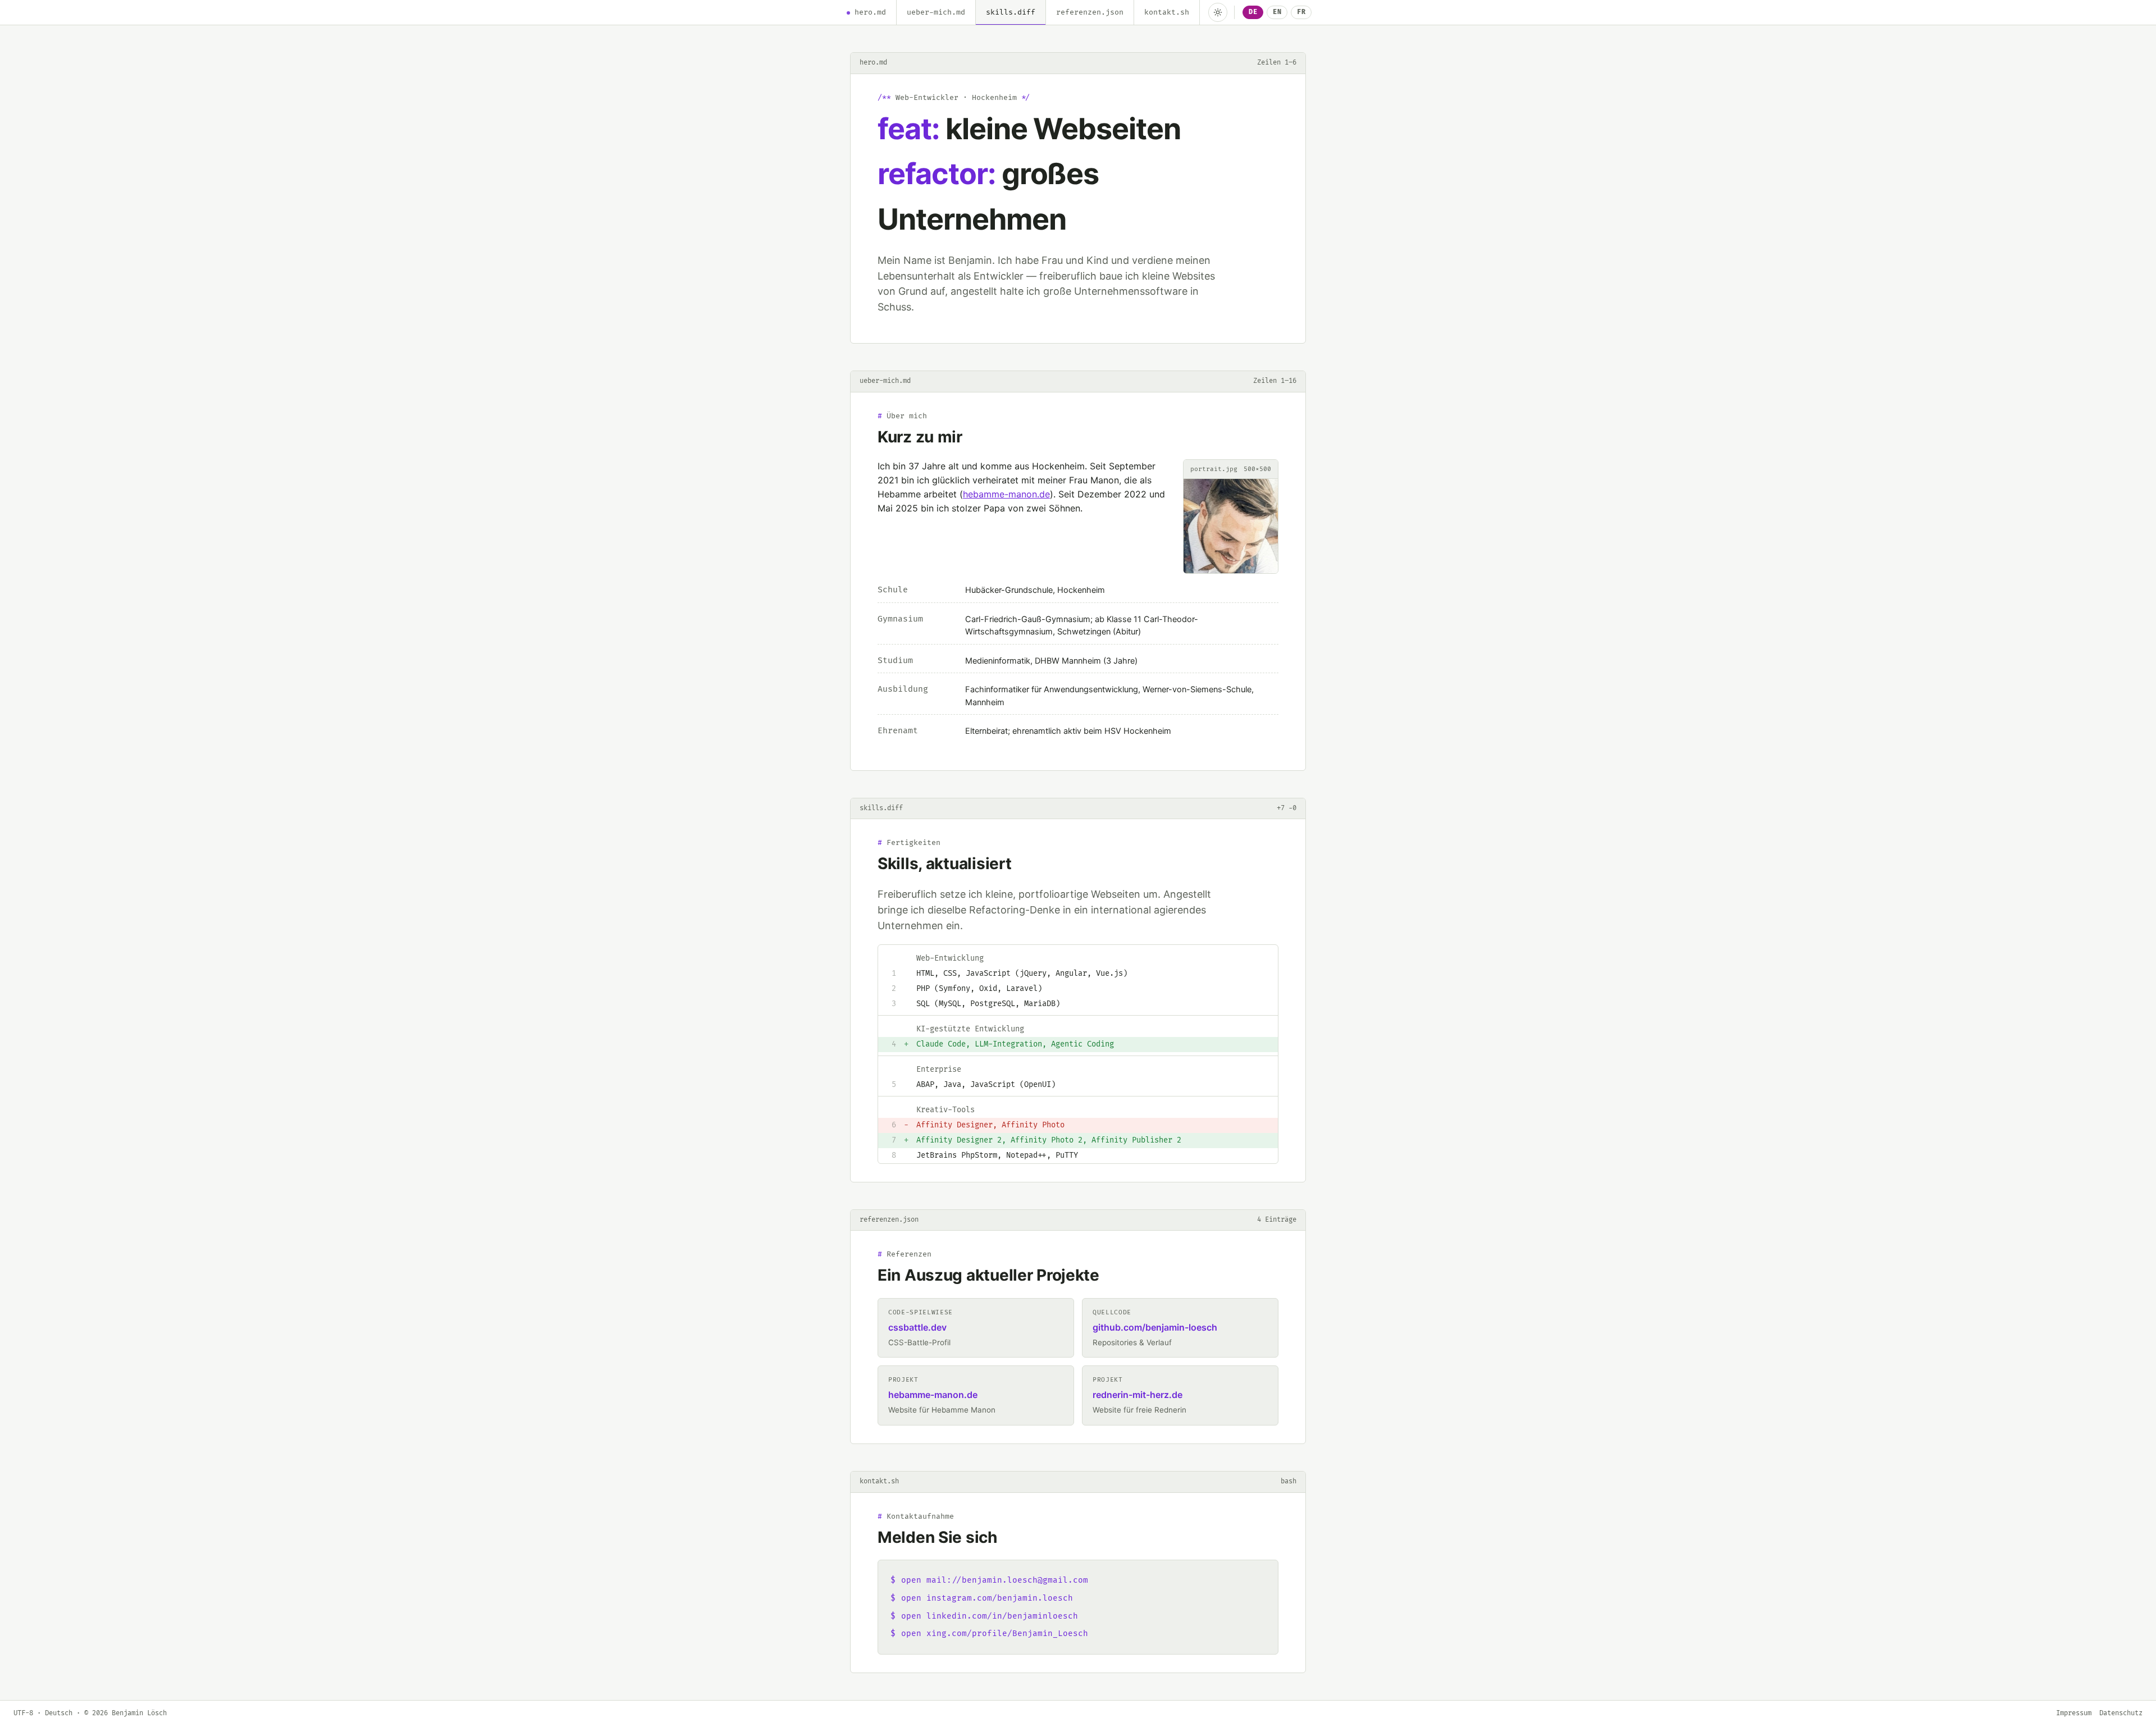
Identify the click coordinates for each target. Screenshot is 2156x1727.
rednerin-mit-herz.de (1138, 1395)
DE (1253, 12)
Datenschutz (2121, 1713)
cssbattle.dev (917, 1327)
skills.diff (1011, 12)
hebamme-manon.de (1006, 494)
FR (1301, 12)
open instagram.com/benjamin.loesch (987, 1598)
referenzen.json (1090, 12)
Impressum (2074, 1713)
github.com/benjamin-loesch (1155, 1327)
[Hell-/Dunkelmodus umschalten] (1218, 12)
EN (1277, 12)
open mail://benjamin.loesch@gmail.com (995, 1580)
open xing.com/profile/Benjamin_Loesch (995, 1634)
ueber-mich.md (936, 12)
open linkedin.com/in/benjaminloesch (990, 1616)
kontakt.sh (1167, 12)
